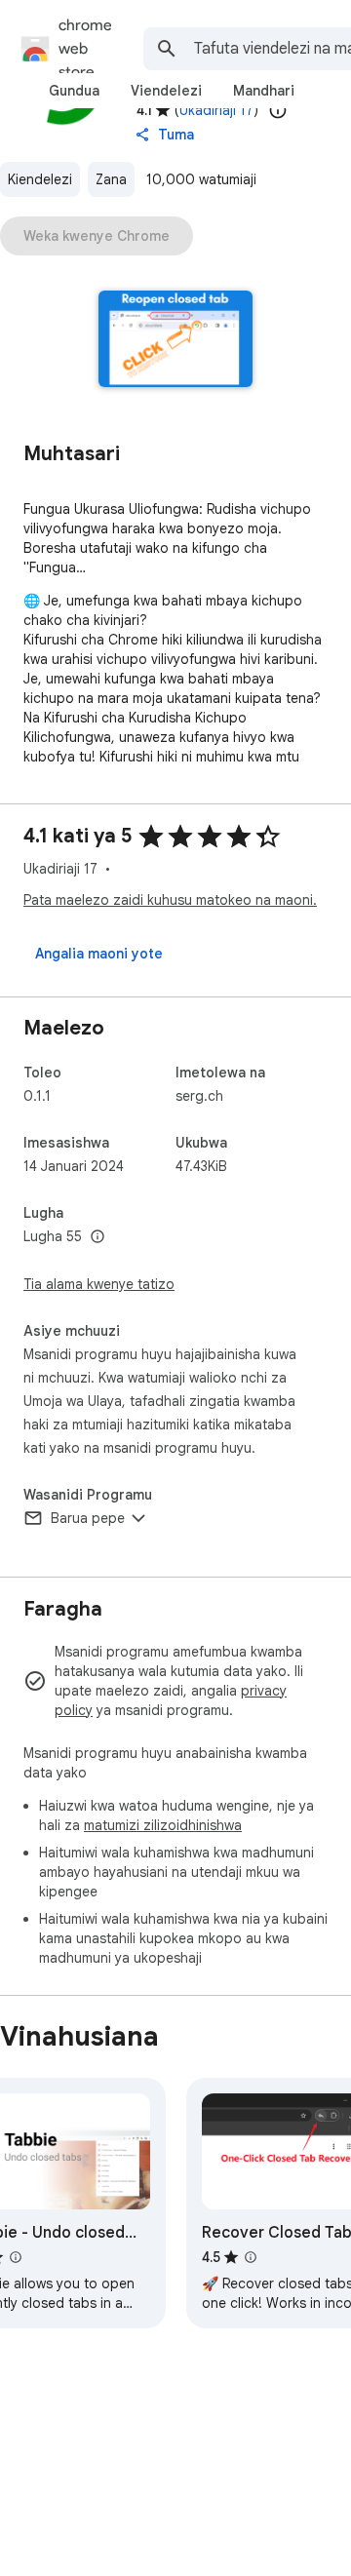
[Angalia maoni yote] (99, 954)
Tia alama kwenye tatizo (99, 1284)
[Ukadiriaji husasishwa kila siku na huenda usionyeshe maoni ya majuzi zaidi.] (278, 110)
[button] (176, 341)
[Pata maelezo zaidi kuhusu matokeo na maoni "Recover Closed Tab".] (251, 2257)
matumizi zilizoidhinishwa (163, 1825)
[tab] (74, 91)
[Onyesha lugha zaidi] (97, 1237)
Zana (111, 179)
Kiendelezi (40, 179)
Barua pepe (88, 1518)
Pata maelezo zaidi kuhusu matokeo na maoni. (170, 900)
